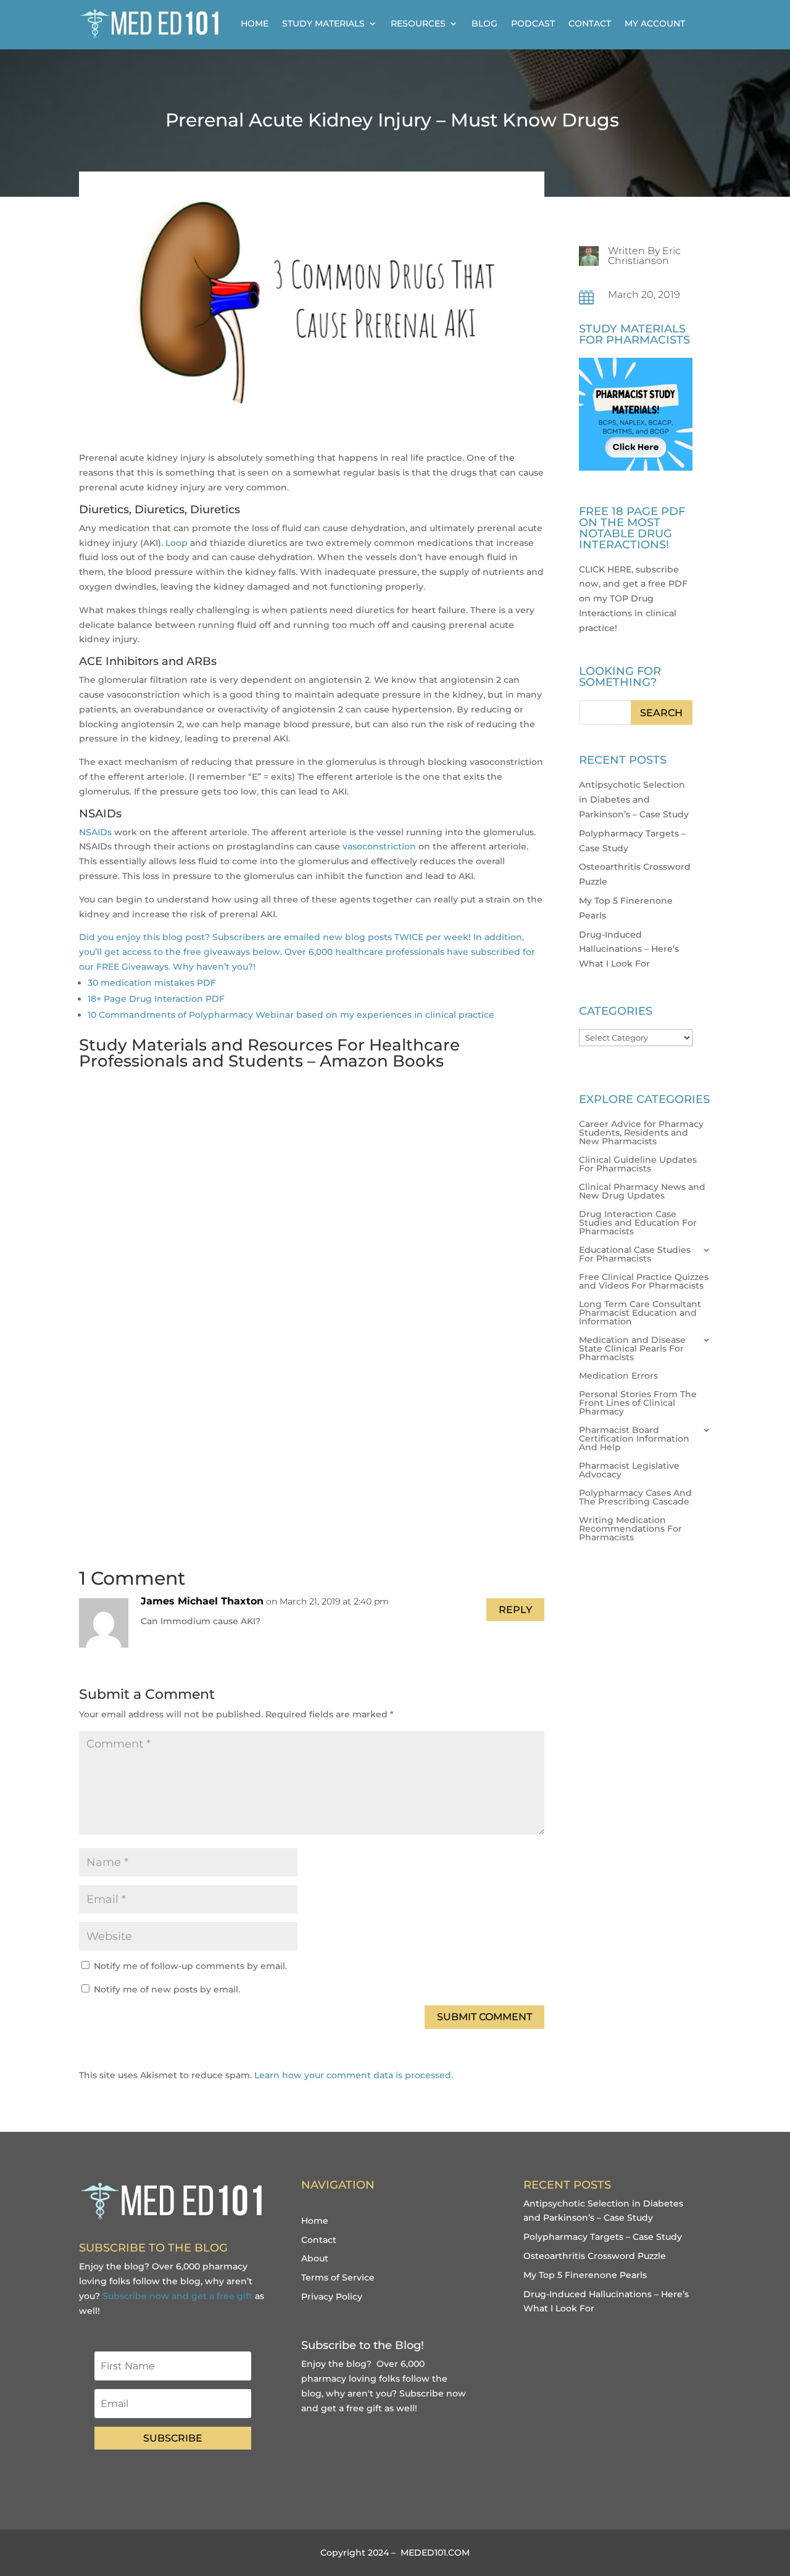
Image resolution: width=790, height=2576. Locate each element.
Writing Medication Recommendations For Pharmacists (630, 1529)
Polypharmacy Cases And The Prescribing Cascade (635, 1498)
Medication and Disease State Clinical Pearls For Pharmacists (632, 1349)
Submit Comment (484, 2017)
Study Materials (323, 23)
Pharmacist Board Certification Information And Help (634, 1439)
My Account (655, 23)
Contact (590, 23)
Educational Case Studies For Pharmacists (635, 1255)
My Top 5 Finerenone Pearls (585, 2275)
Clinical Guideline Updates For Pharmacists (638, 1165)
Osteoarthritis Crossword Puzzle (595, 2256)
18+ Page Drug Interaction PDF (156, 999)
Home (255, 23)
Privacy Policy (332, 2297)
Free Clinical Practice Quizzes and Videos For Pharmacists (644, 1282)
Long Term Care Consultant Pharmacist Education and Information (640, 1313)
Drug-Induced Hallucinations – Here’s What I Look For (629, 949)
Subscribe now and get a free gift (177, 2296)
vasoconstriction (379, 846)
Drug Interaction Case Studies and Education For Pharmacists (638, 1223)
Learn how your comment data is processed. (354, 2075)
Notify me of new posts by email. (167, 1989)
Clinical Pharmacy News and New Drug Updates (642, 1192)
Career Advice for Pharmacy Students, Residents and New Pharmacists (641, 1133)
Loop (177, 543)
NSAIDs (95, 832)
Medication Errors (618, 1376)
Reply (515, 1610)
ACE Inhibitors (119, 661)
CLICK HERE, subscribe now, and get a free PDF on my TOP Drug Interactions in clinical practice (633, 599)
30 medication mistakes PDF (152, 983)
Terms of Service (338, 2277)
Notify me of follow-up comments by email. (190, 1966)
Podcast (533, 23)
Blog (484, 23)
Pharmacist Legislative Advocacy (629, 1471)
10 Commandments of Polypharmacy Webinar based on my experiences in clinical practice (291, 1015)
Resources (418, 23)
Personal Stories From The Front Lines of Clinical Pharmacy (638, 1403)
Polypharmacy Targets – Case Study (603, 2237)
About (315, 2258)
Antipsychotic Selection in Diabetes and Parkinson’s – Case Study (634, 799)
